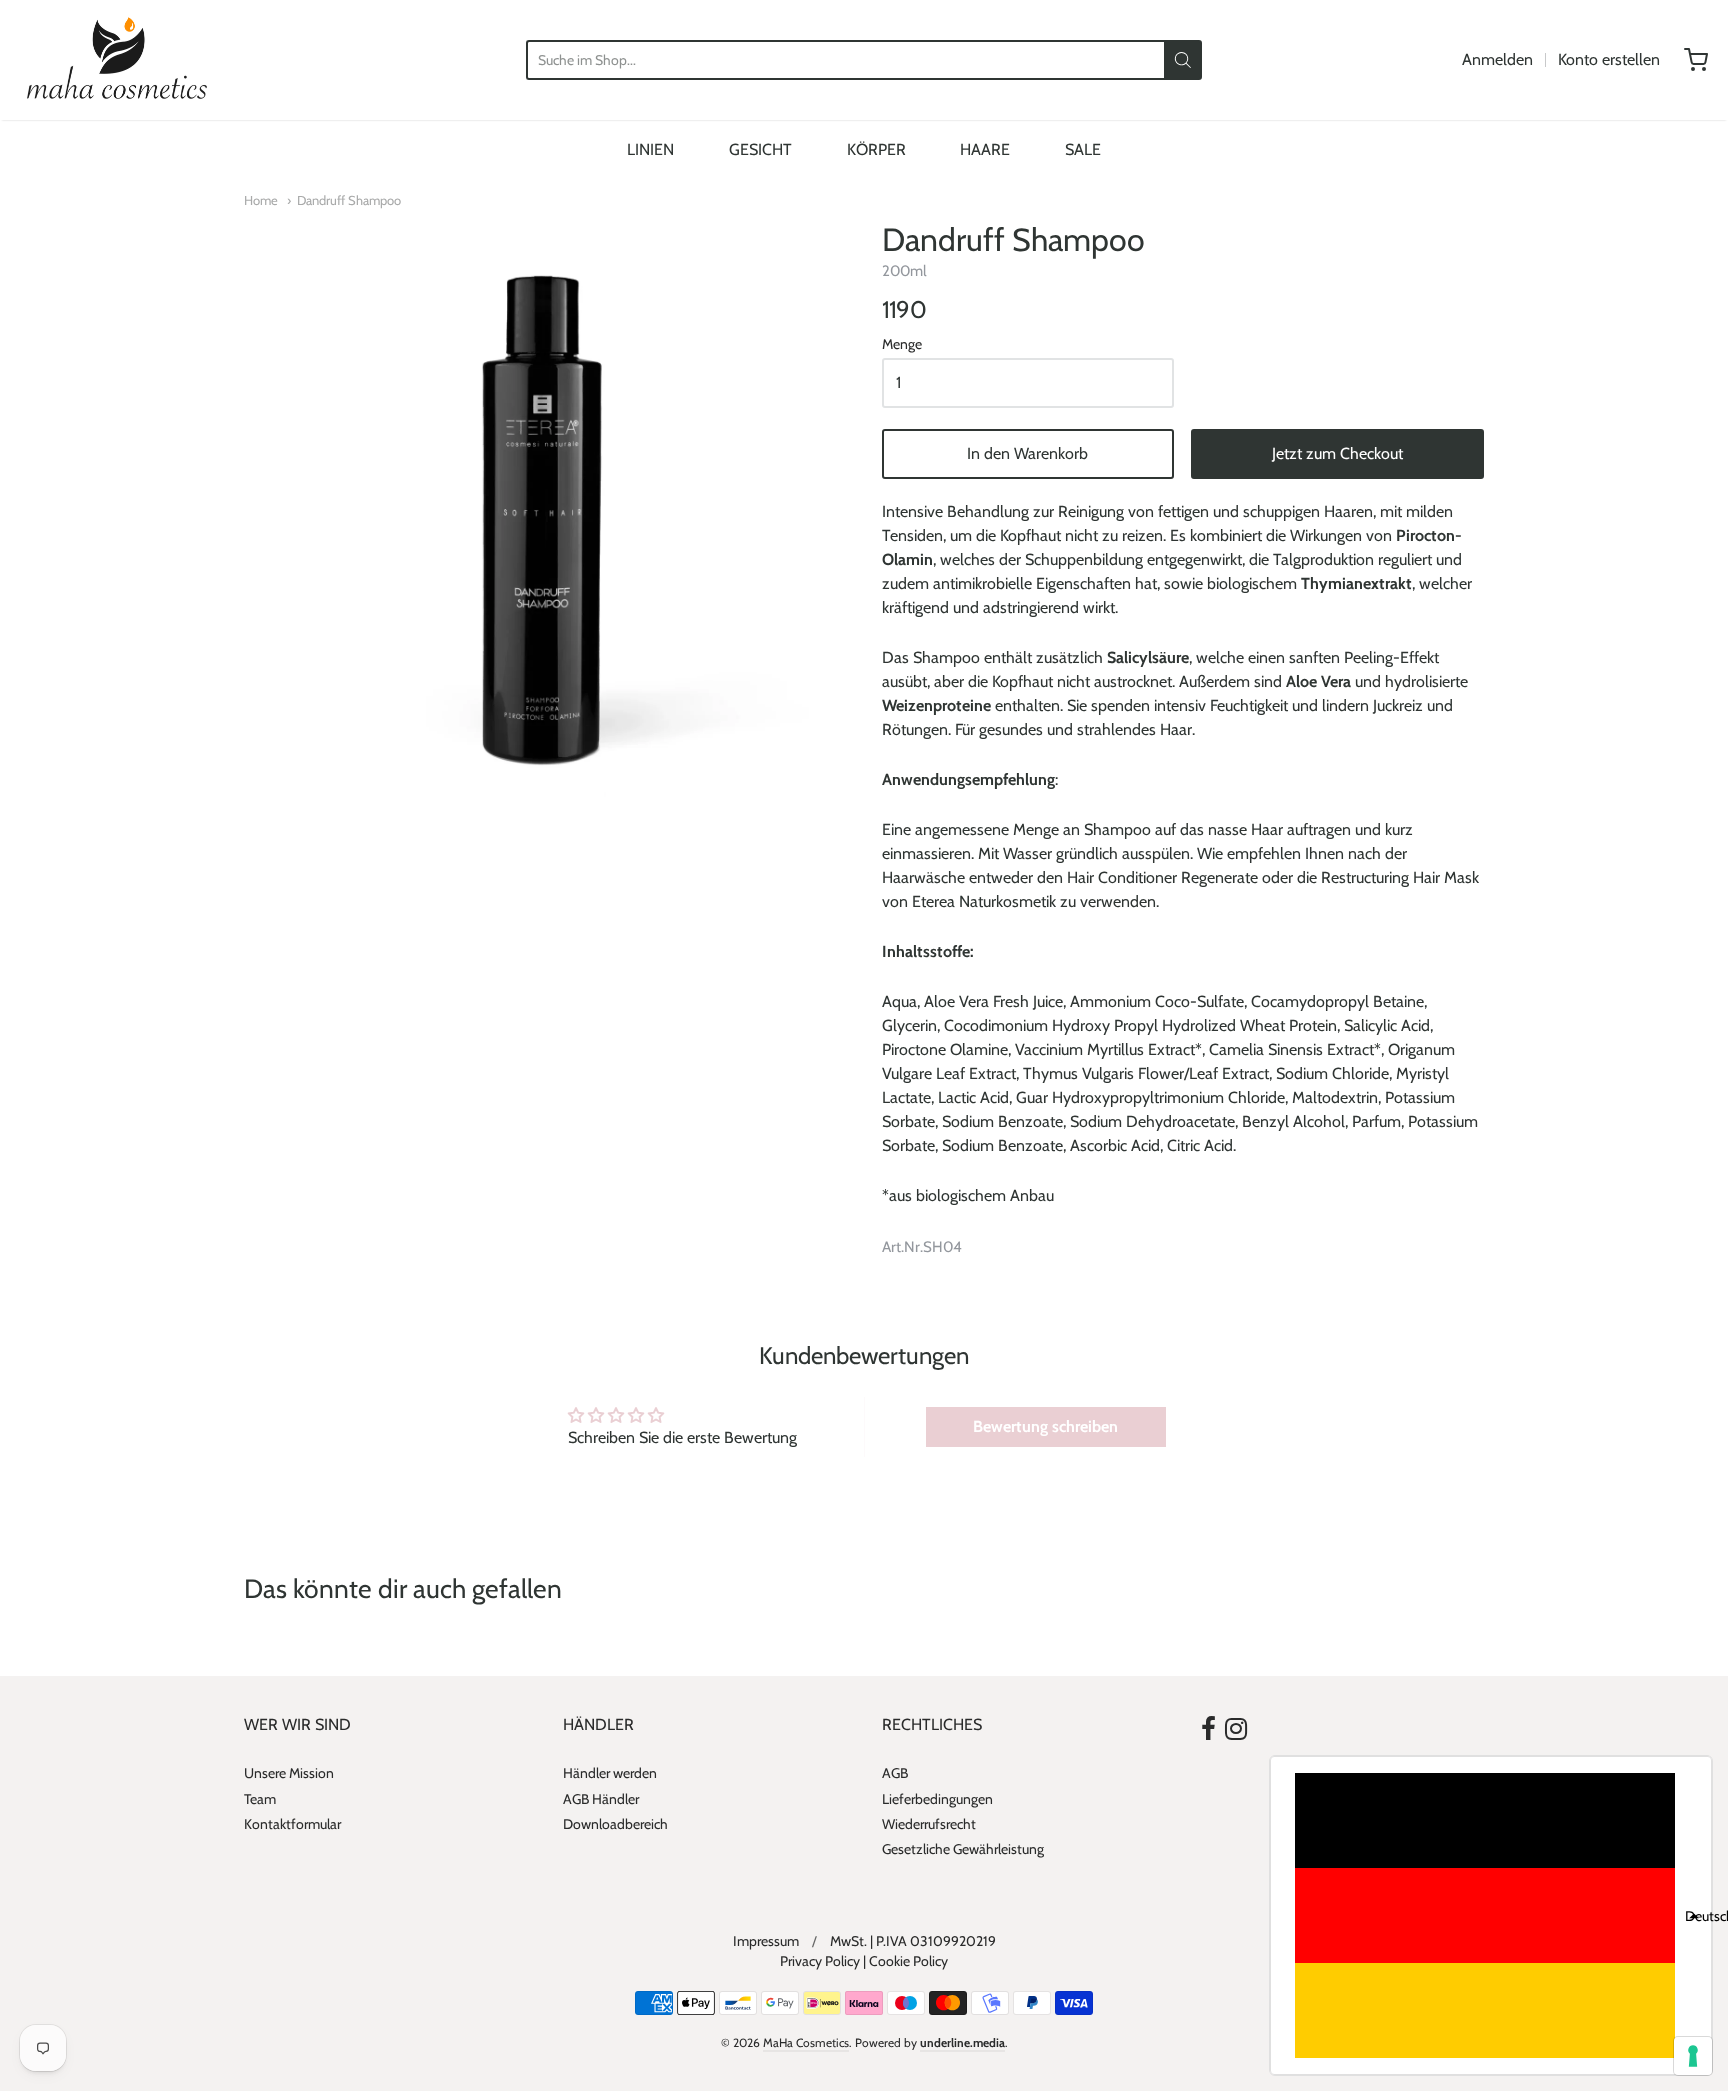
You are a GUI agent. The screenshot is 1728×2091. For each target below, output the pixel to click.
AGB (895, 1773)
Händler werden (610, 1773)
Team (260, 1799)
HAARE (985, 149)
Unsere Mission (289, 1773)
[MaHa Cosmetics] (117, 60)
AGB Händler (601, 1799)
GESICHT (760, 149)
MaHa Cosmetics (806, 2042)
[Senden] (1183, 60)
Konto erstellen (1609, 59)
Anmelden (1497, 59)
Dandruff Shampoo (349, 200)
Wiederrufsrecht (929, 1824)
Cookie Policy (908, 1961)
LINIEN (650, 149)
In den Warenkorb (1027, 453)
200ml (904, 271)
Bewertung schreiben (1045, 1426)
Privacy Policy (820, 1961)
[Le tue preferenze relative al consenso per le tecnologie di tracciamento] (1693, 2056)
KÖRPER (876, 149)
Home (261, 200)
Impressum (766, 1941)
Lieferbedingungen (937, 1799)
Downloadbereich (615, 1824)
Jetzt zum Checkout (1337, 453)
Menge (902, 345)
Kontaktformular (292, 1824)
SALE (1083, 149)
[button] (1491, 1915)
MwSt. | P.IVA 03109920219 (913, 1941)
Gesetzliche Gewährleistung (963, 1849)
